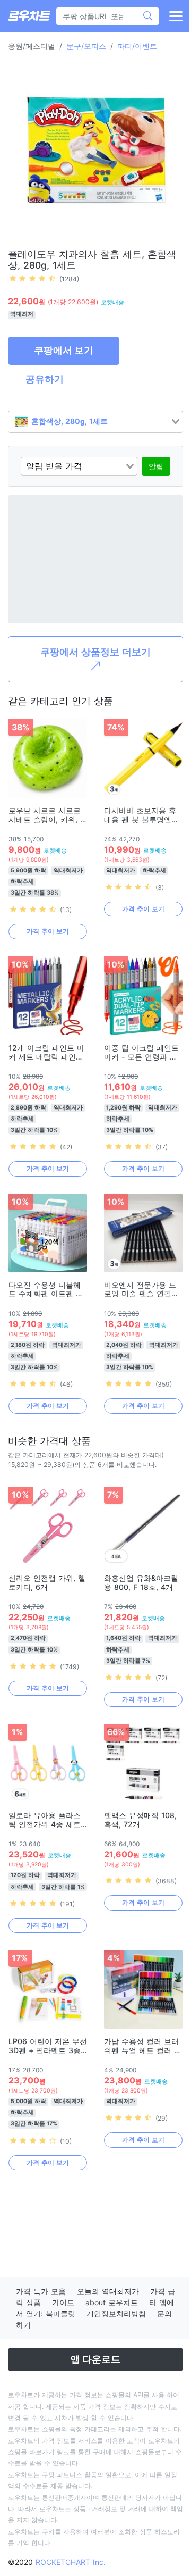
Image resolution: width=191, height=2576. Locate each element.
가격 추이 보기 (47, 931)
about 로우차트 (112, 2302)
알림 (156, 466)
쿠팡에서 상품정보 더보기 (95, 652)
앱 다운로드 (95, 2359)
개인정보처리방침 (116, 2314)
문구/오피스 (86, 46)
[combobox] (95, 422)
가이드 (63, 2302)
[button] (175, 16)
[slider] (32, 278)
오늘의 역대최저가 (108, 2291)
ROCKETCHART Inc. (71, 2562)
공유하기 (45, 379)
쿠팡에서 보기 (64, 350)
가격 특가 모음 (41, 2291)
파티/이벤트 (137, 46)
